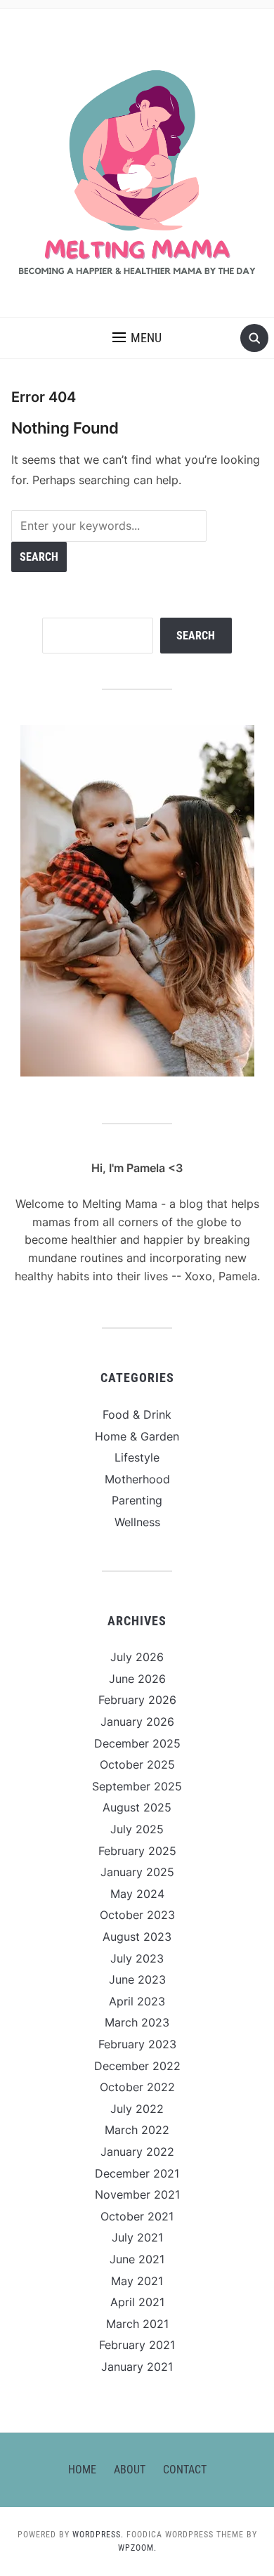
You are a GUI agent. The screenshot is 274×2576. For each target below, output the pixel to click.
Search (196, 636)
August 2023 (137, 1937)
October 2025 (137, 1764)
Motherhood (137, 1479)
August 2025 (137, 1807)
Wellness (137, 1522)
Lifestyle (137, 1457)
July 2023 (137, 1958)
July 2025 (137, 1829)
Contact (185, 2470)
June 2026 (137, 1679)
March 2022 (137, 2130)
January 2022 (137, 2152)
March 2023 (137, 2022)
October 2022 (137, 2087)
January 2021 (137, 2367)
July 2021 (137, 2237)
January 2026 (137, 1722)
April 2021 (137, 2302)
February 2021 (137, 2345)
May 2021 (137, 2281)
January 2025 (137, 1872)
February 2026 (137, 1700)
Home (82, 2470)
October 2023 (137, 1915)
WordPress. (98, 2535)
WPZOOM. (137, 2548)
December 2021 (137, 2173)
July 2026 (137, 1657)
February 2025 (137, 1851)
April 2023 (137, 2001)
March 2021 (137, 2324)
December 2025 (137, 1743)
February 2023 (137, 2044)
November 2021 (137, 2194)
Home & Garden (137, 1436)
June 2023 (137, 1979)
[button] (137, 338)
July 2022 (137, 2109)
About (130, 2470)
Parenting (137, 1500)
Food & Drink (137, 1414)
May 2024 (137, 1894)
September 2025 (137, 1786)
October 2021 (137, 2216)
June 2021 (137, 2259)
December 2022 (137, 2066)
